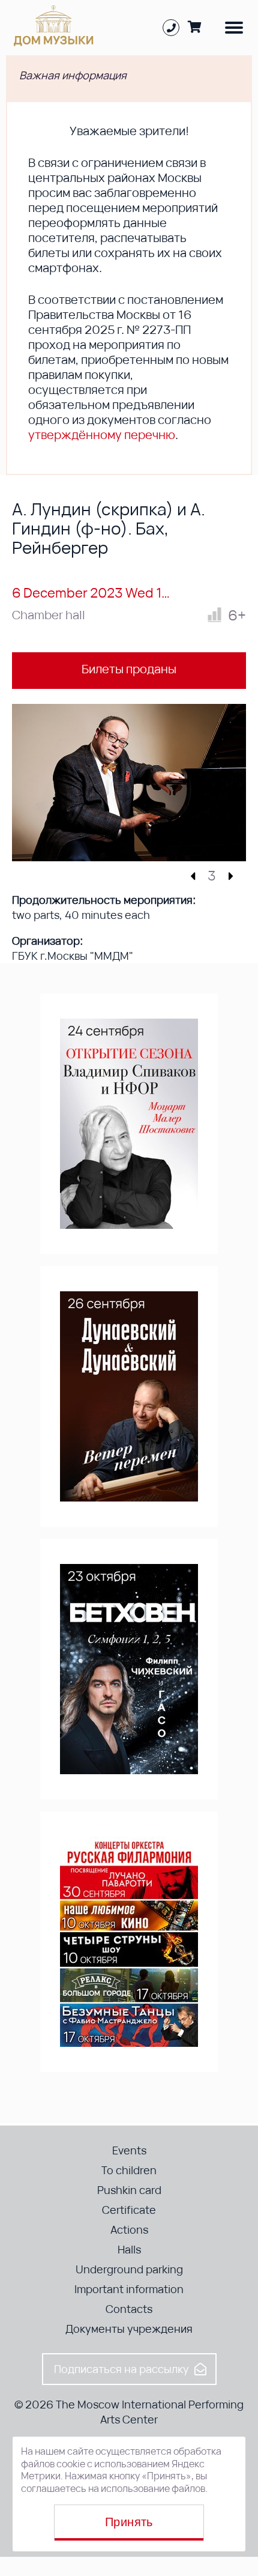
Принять (129, 2522)
